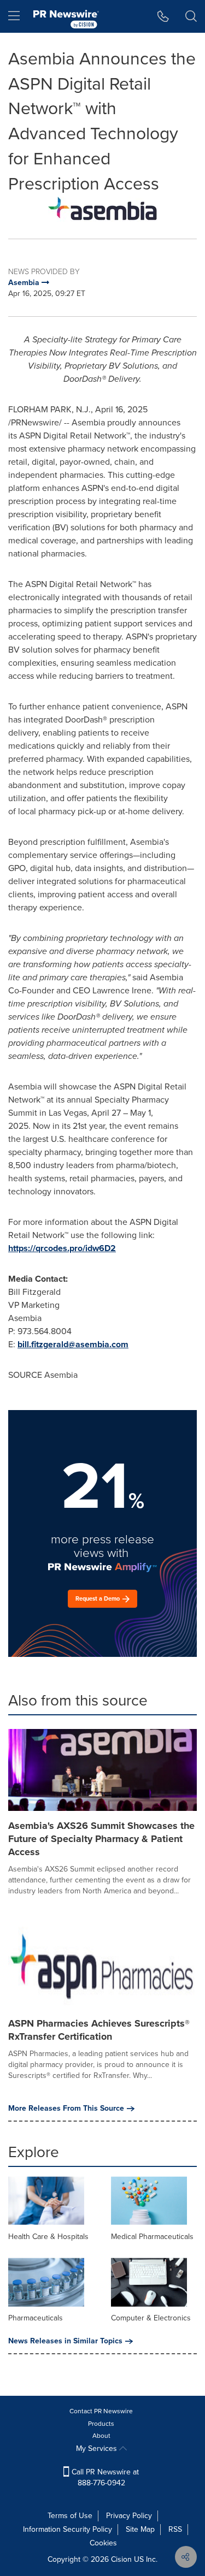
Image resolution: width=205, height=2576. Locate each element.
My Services (98, 2448)
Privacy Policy (129, 2516)
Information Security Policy (68, 2529)
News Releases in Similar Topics (65, 2341)
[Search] (191, 16)
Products (101, 2424)
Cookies (103, 2543)
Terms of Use (70, 2516)
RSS (175, 2529)
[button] (102, 209)
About (101, 2436)
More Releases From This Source (66, 2109)
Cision (121, 2559)
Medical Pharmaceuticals (152, 2237)
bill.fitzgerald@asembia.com (73, 1344)
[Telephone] (163, 16)
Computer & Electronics (151, 2318)
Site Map (140, 2529)
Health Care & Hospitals (48, 2237)
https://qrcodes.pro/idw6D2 (62, 1248)
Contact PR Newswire (101, 2411)
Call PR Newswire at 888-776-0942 (104, 2477)
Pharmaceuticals (36, 2318)
